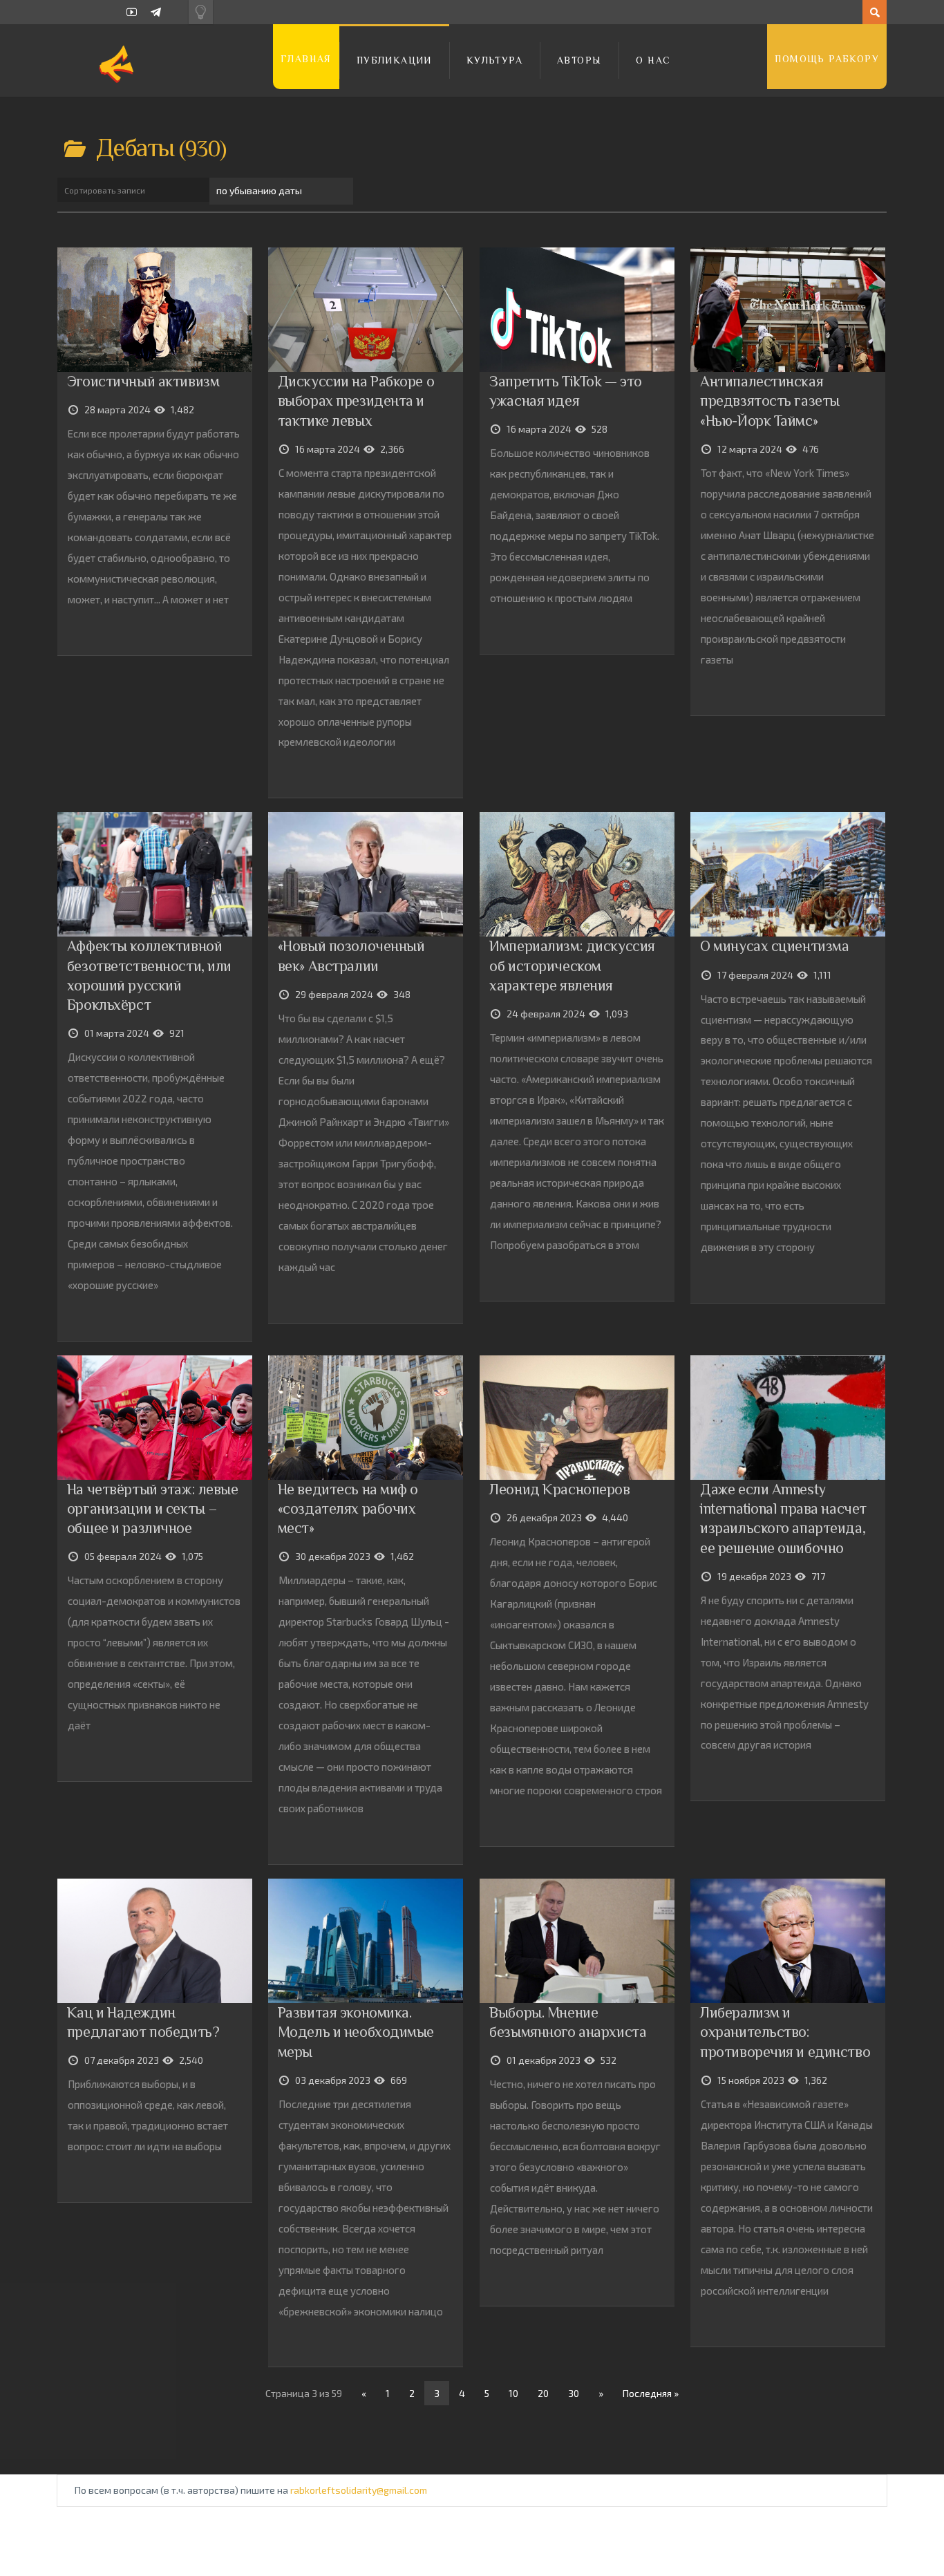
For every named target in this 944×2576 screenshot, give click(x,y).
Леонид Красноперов (559, 1489)
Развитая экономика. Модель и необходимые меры (356, 2032)
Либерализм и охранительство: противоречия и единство (785, 2032)
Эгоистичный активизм (143, 381)
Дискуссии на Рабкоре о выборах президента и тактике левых (356, 401)
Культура (494, 60)
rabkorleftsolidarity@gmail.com (359, 2490)
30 (574, 2393)
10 (513, 2393)
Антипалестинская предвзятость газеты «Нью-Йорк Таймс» (770, 401)
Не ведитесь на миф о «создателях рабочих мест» (348, 1508)
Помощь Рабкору (827, 59)
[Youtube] (132, 12)
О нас (653, 60)
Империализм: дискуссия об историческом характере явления (572, 965)
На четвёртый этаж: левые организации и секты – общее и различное (153, 1508)
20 (543, 2393)
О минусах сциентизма (774, 946)
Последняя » (651, 2393)
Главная (306, 59)
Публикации (394, 60)
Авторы (579, 60)
